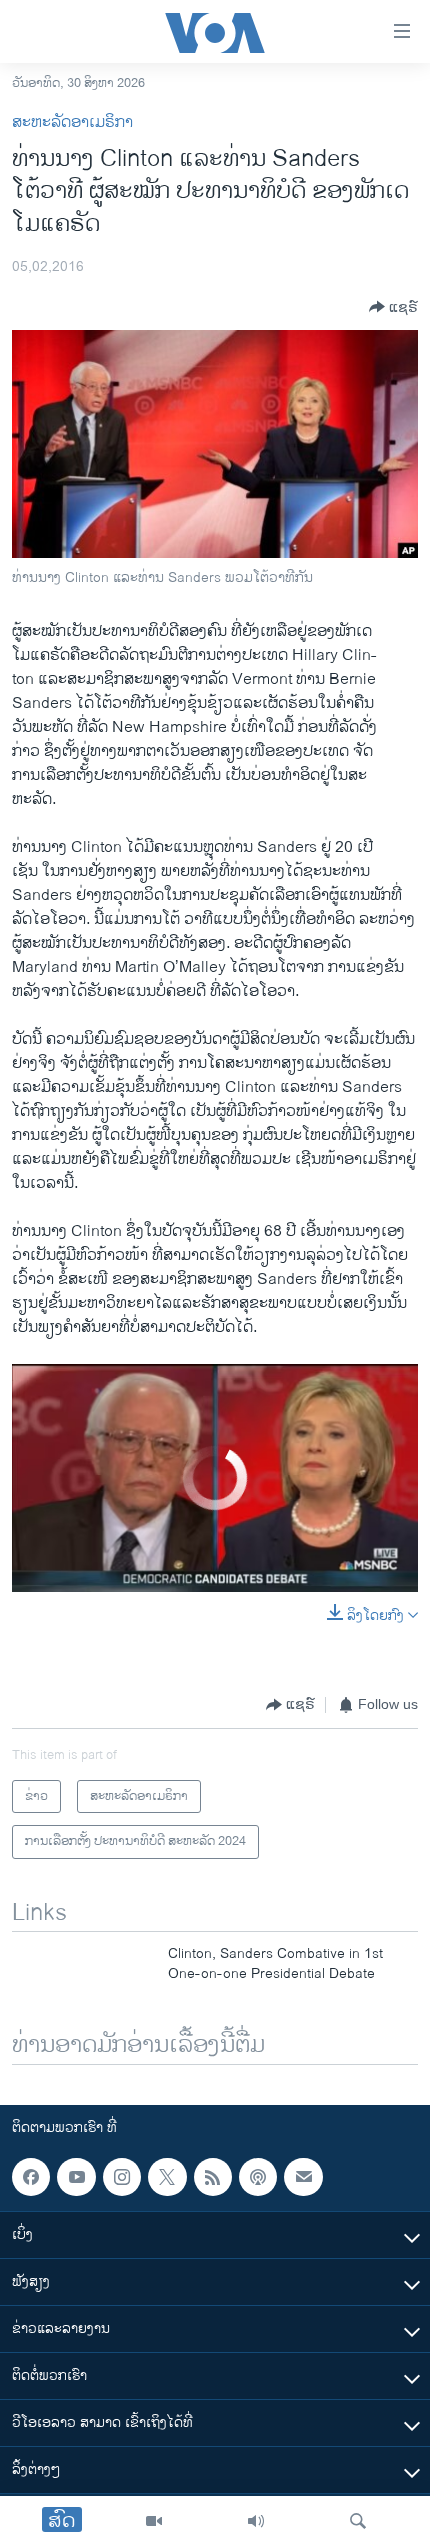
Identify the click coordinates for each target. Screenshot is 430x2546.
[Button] (393, 307)
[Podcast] (258, 2177)
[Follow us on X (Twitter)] (167, 2177)
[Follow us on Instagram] (122, 2177)
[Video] (154, 2521)
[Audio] (256, 2521)
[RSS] (213, 2177)
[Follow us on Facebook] (31, 2177)
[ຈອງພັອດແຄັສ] (303, 2177)
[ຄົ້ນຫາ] (358, 2521)
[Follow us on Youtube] (76, 2177)
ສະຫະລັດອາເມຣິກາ (72, 122)
